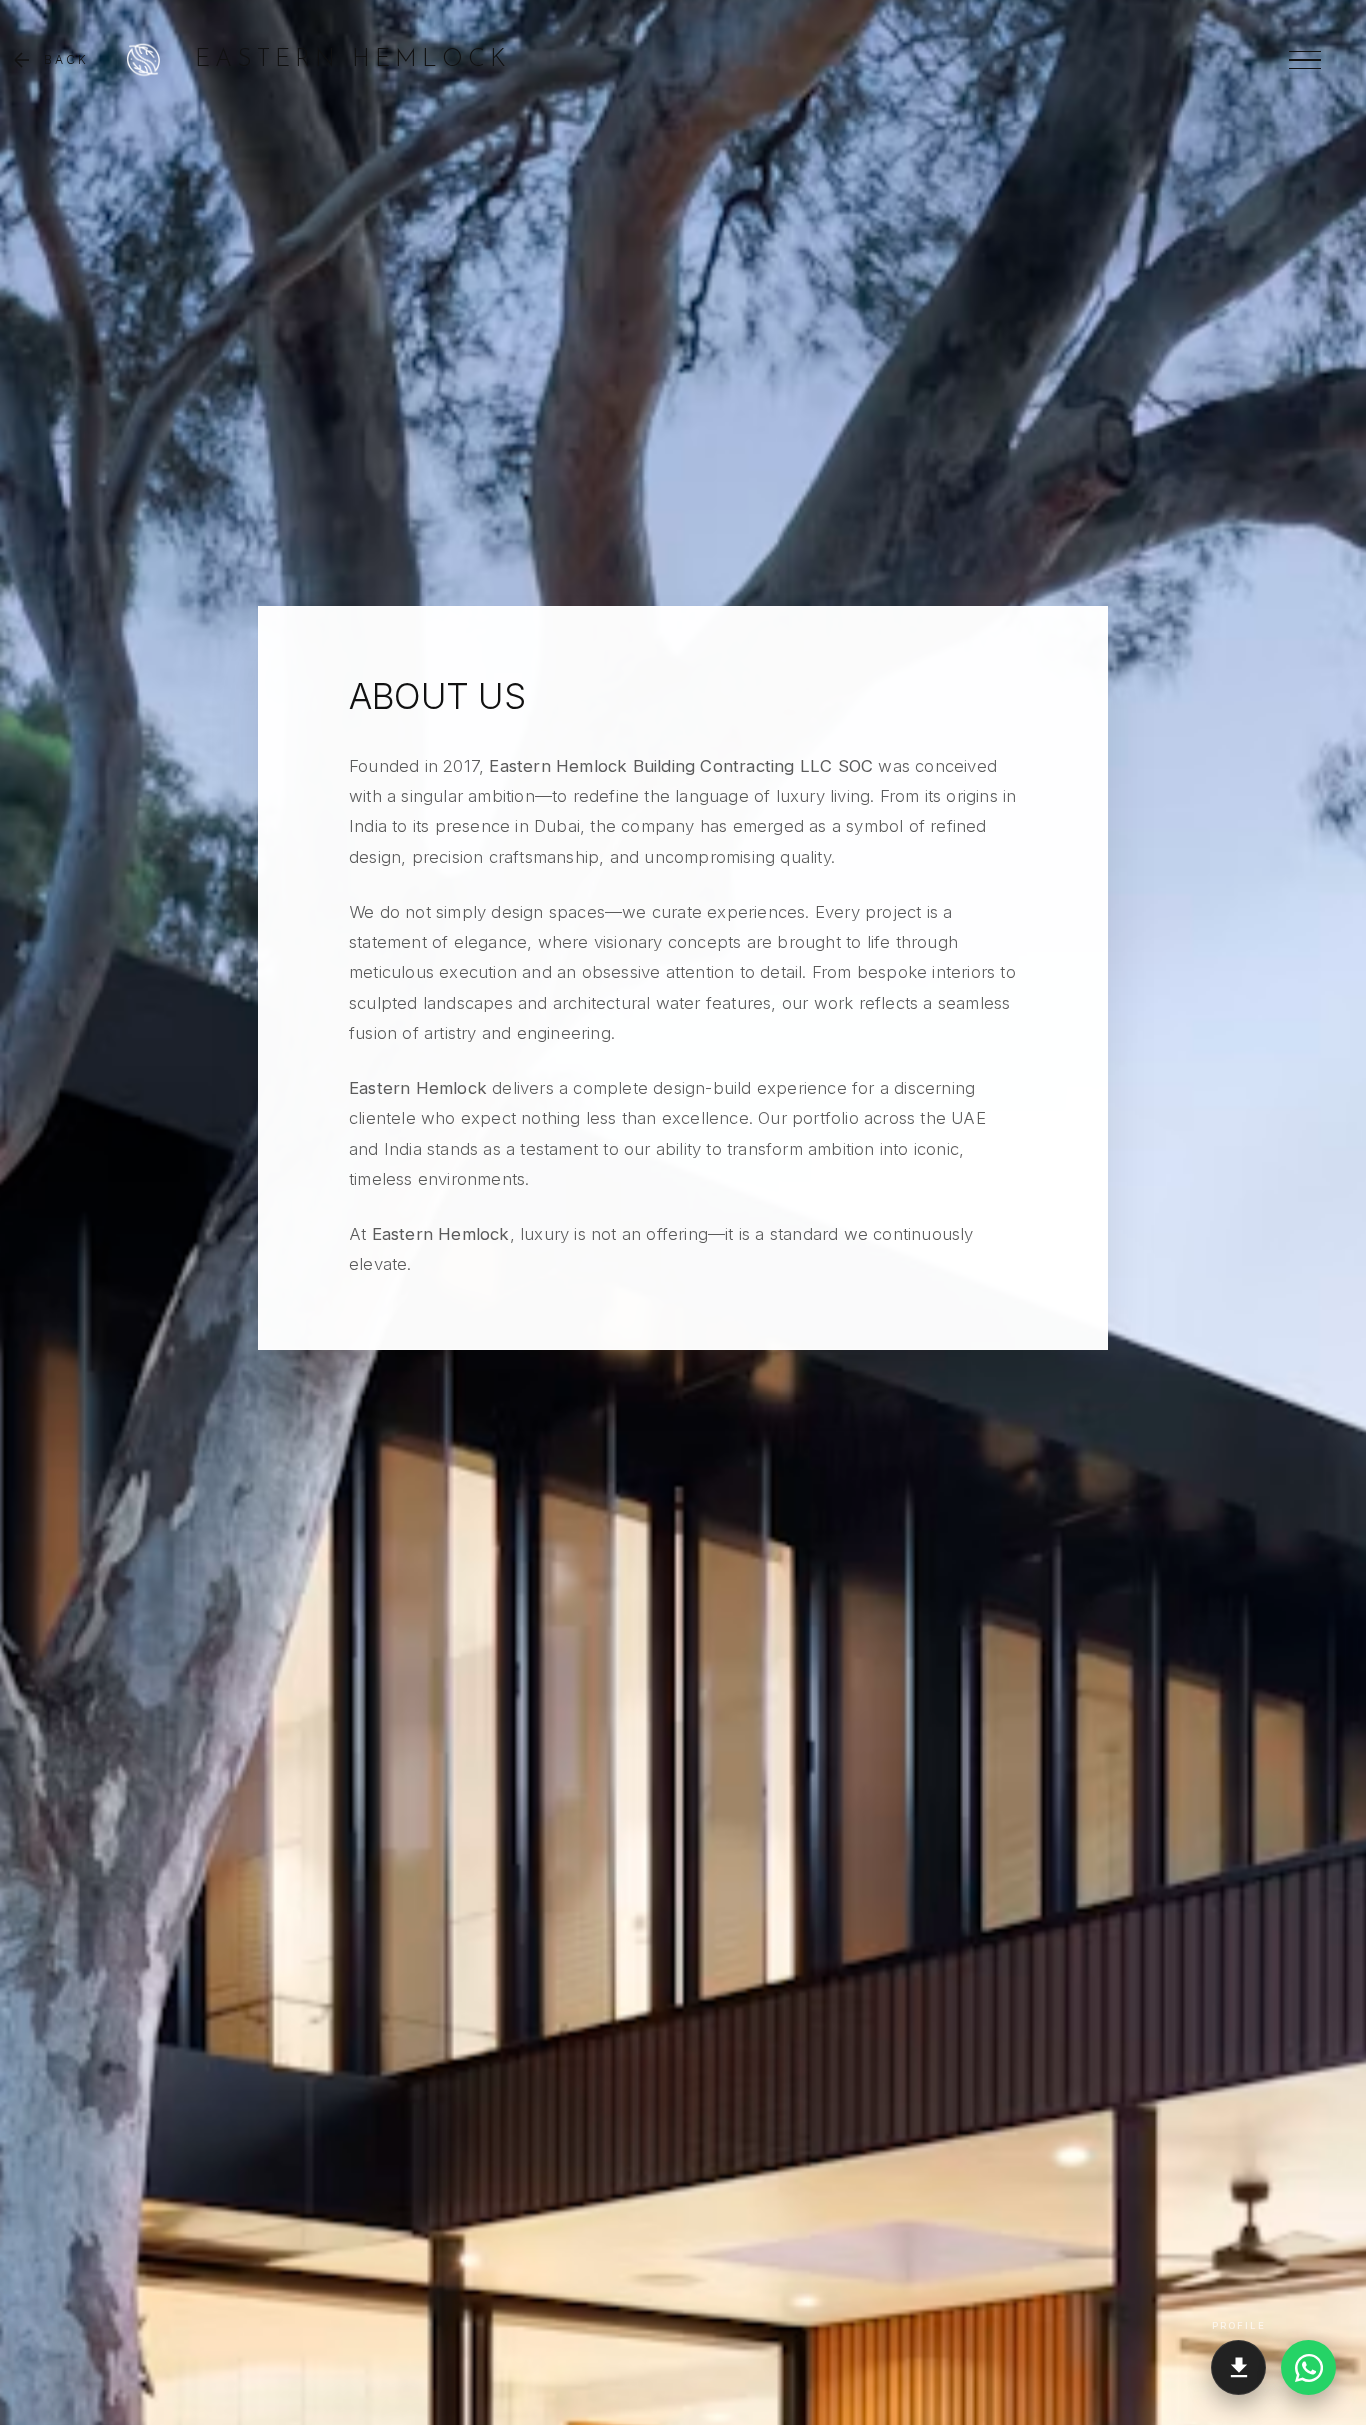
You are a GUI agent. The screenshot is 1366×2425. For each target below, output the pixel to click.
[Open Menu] (1305, 60)
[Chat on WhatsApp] (1308, 2367)
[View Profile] (1238, 2367)
